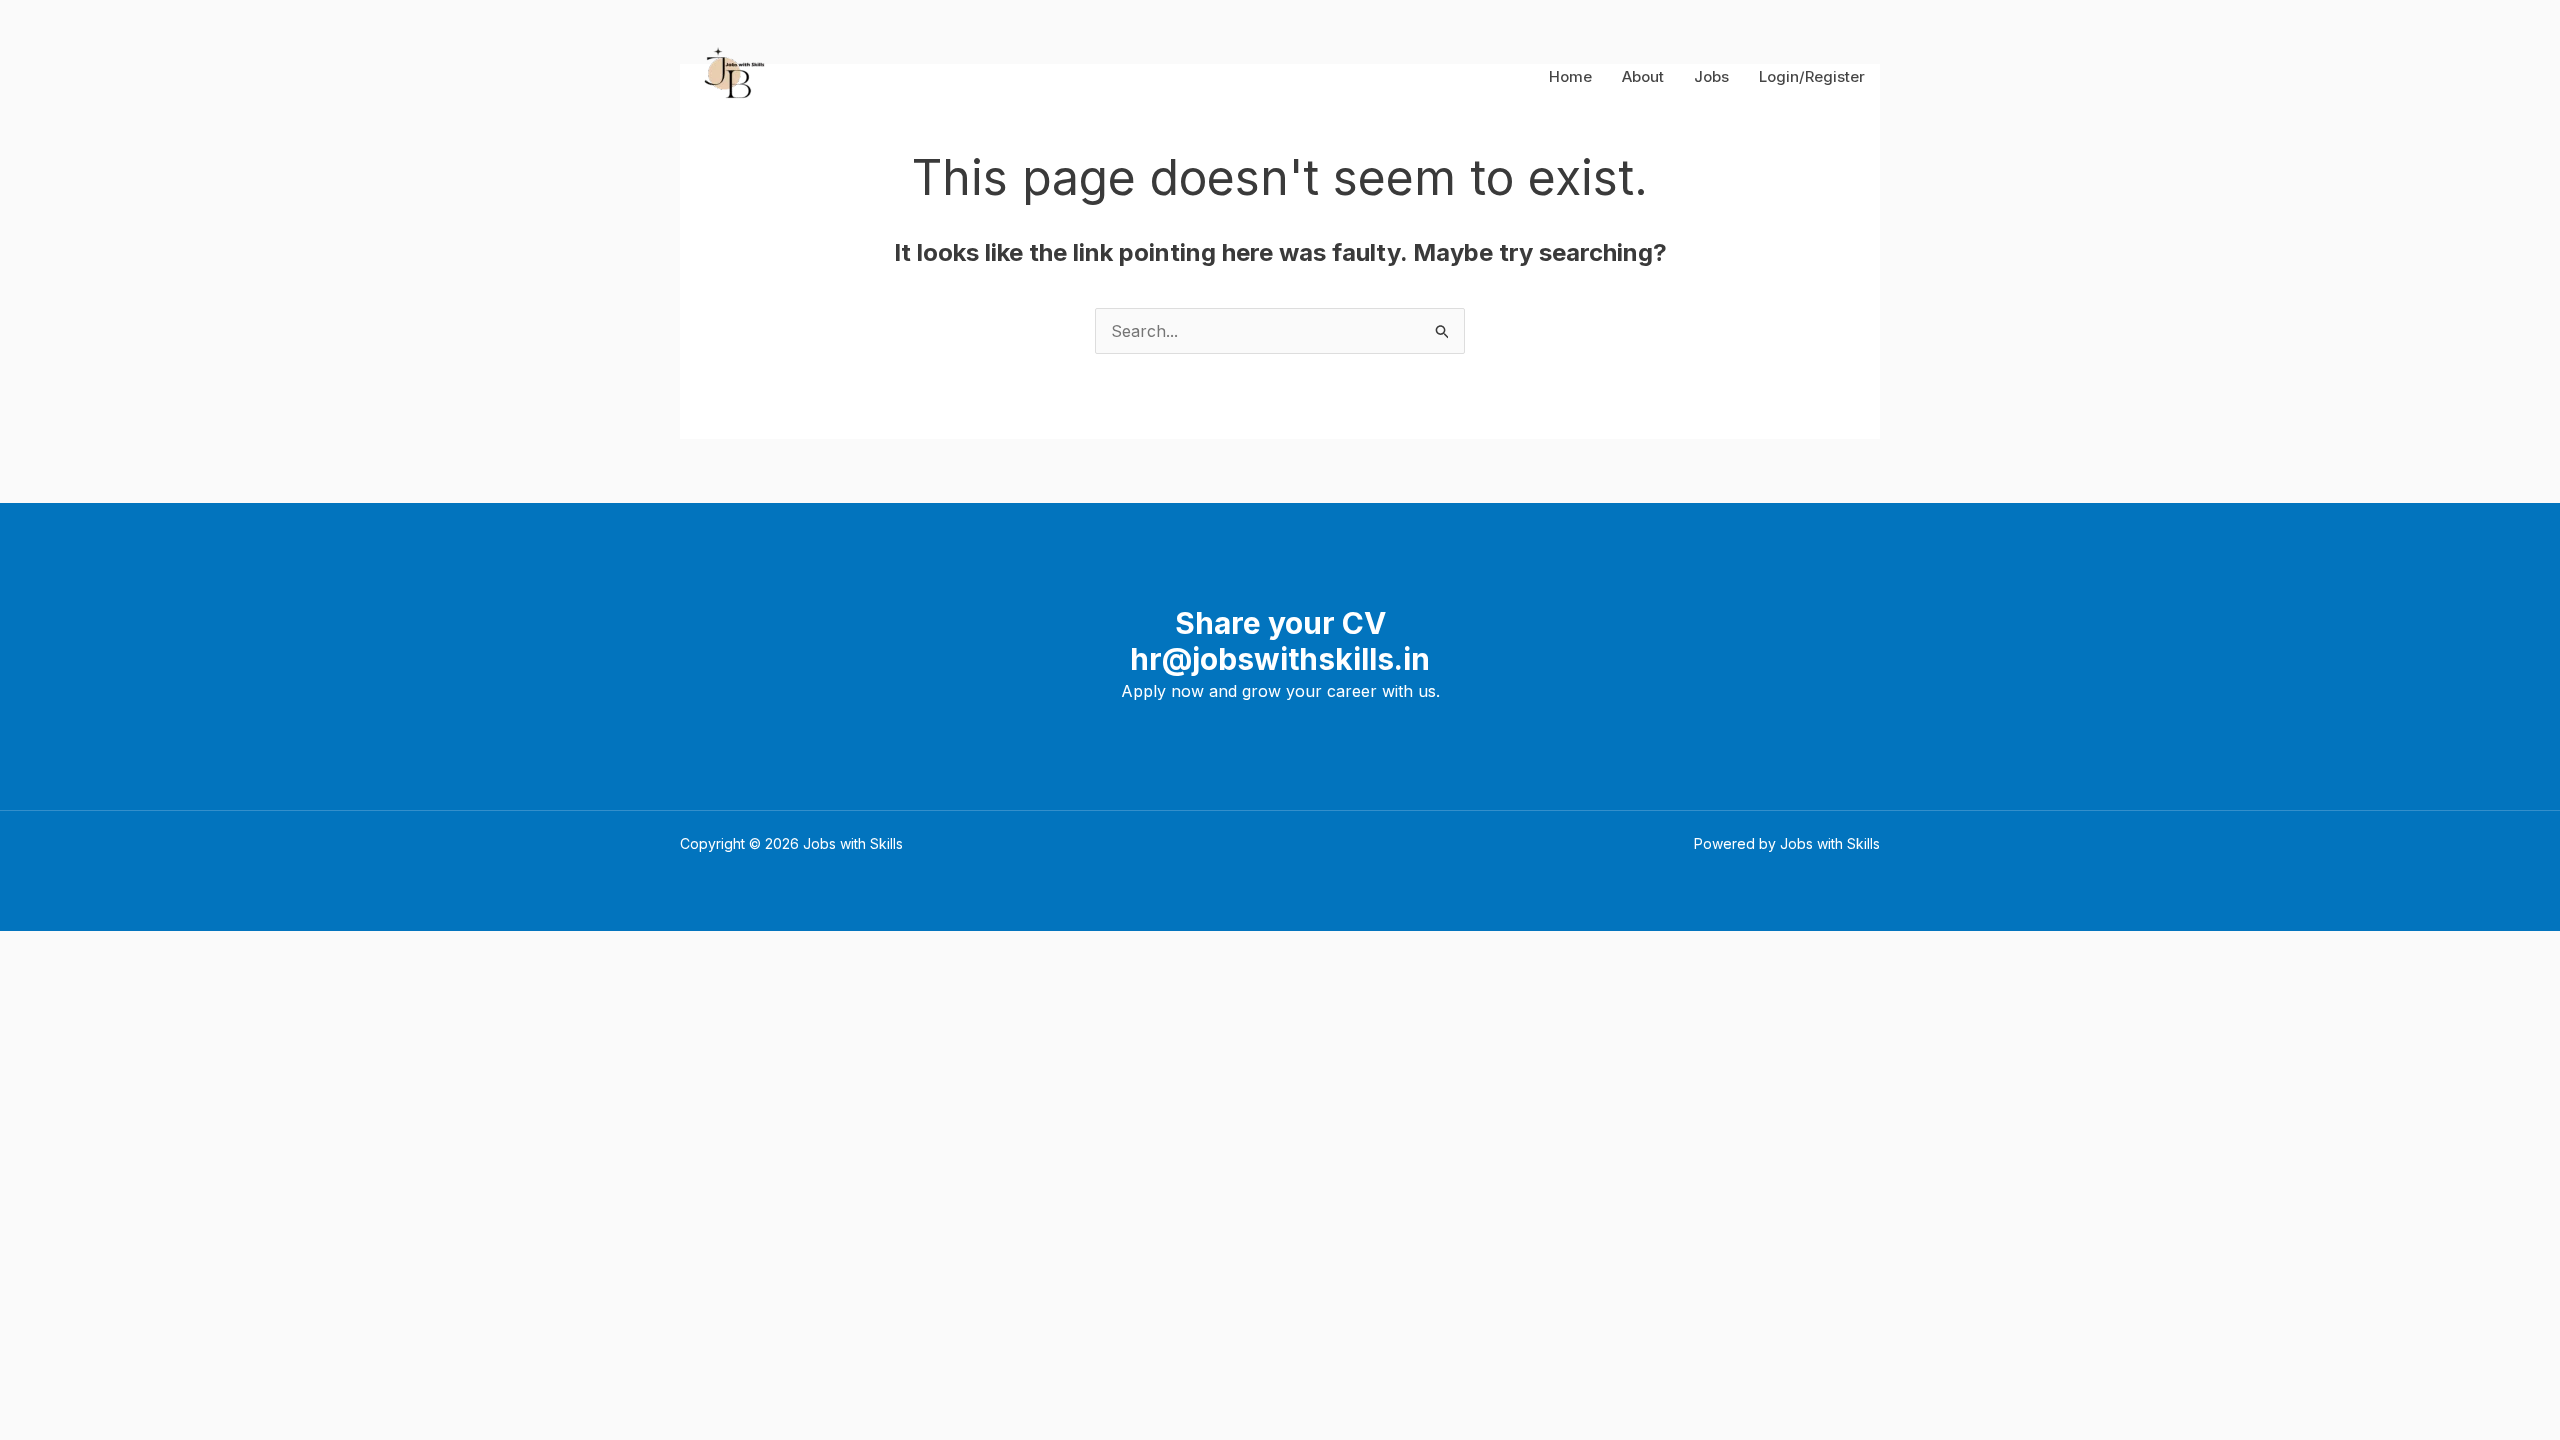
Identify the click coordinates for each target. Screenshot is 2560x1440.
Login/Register (1812, 76)
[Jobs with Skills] (730, 75)
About (1643, 76)
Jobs (1711, 76)
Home (1570, 76)
